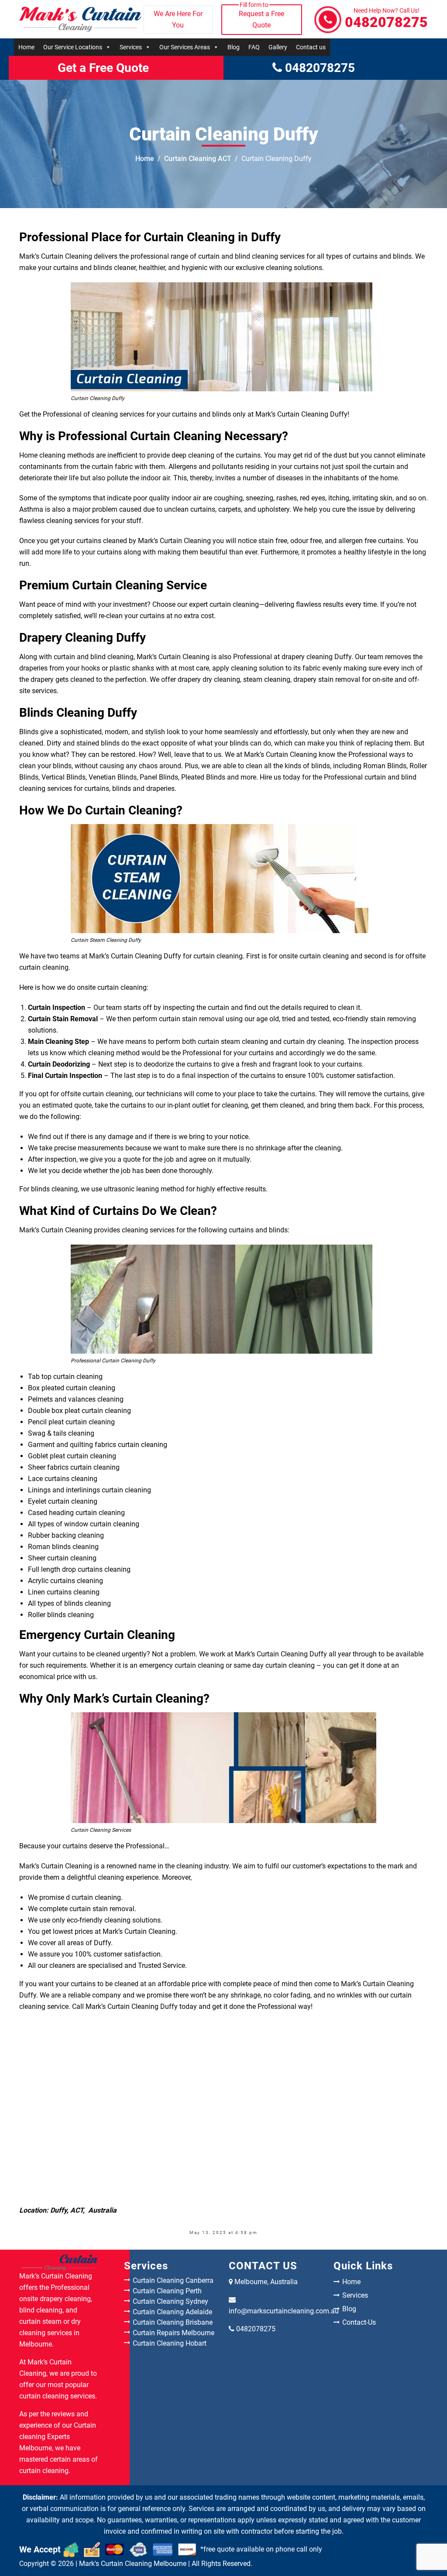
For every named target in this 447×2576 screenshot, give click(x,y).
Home (26, 47)
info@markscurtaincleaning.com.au (284, 2311)
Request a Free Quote (261, 17)
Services (131, 47)
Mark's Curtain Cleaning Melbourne (133, 2564)
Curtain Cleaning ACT (198, 159)
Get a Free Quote (103, 68)
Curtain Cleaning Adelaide (172, 2312)
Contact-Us (359, 2322)
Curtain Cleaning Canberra (173, 2280)
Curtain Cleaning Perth (167, 2291)
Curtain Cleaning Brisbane (173, 2322)
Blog (234, 47)
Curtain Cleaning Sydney (170, 2301)
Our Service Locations (73, 47)
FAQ (254, 47)
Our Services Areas (185, 47)
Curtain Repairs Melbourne (174, 2333)
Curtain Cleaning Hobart (170, 2343)
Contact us (311, 47)
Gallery (278, 47)
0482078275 (386, 19)
